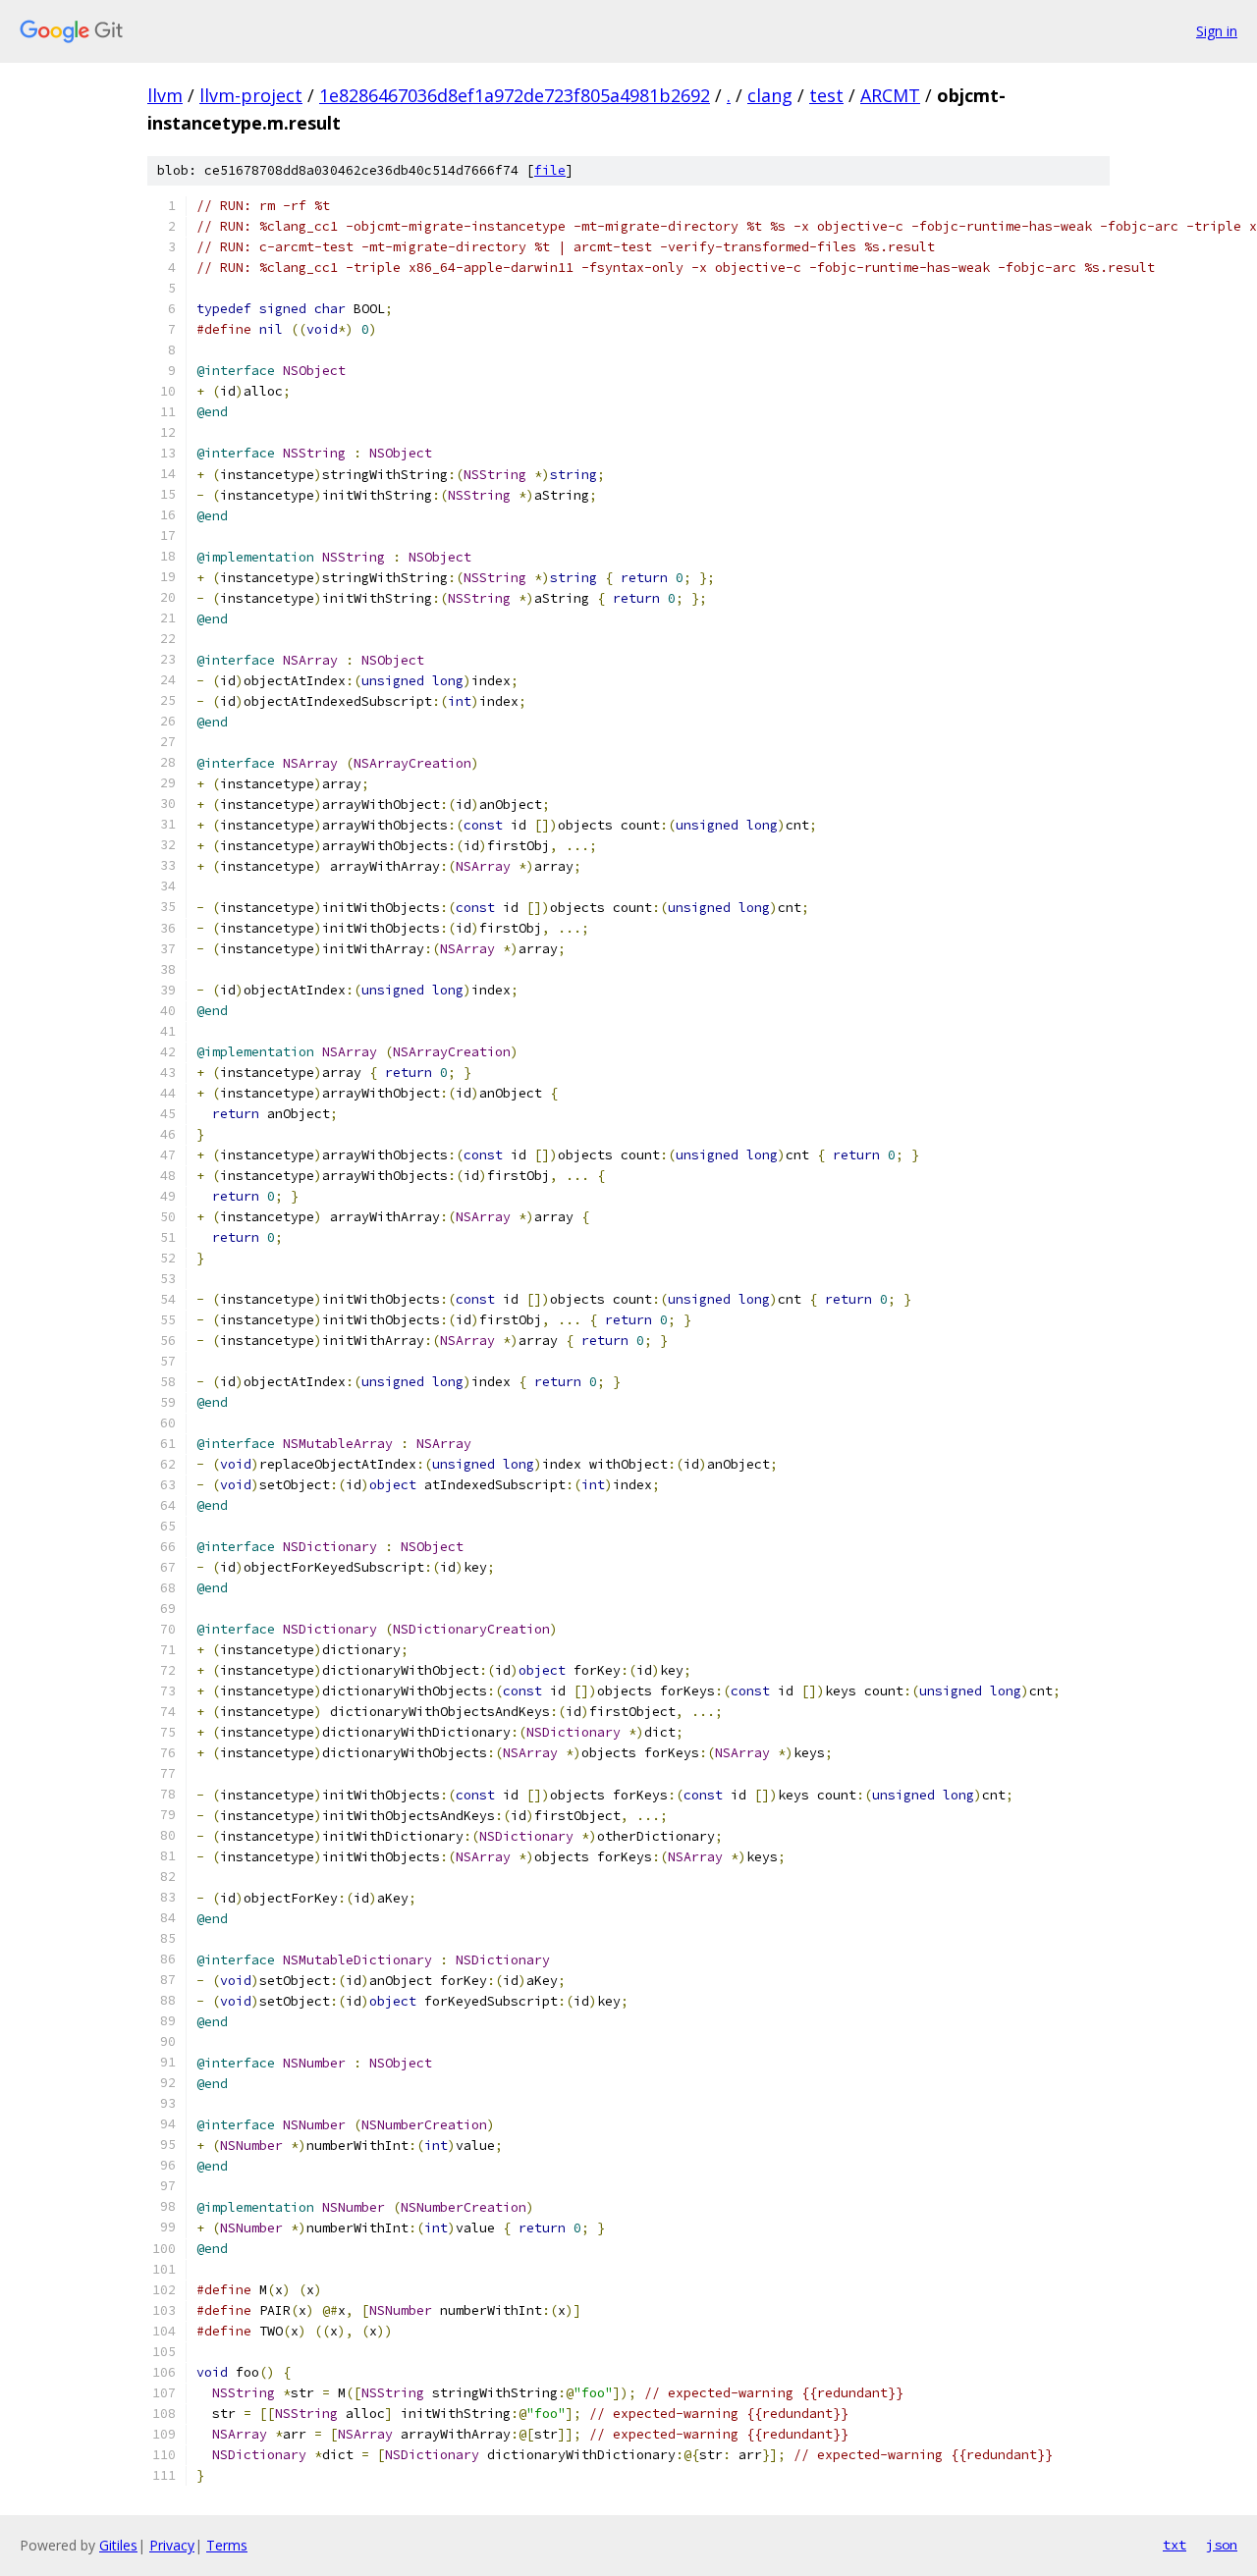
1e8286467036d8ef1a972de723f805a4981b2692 (515, 95)
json (1222, 2545)
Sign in (1217, 31)
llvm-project (251, 95)
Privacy (172, 2545)
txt (1175, 2545)
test (826, 95)
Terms (227, 2545)
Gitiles (118, 2545)
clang (770, 95)
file (550, 170)
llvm (165, 95)
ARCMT (890, 95)
